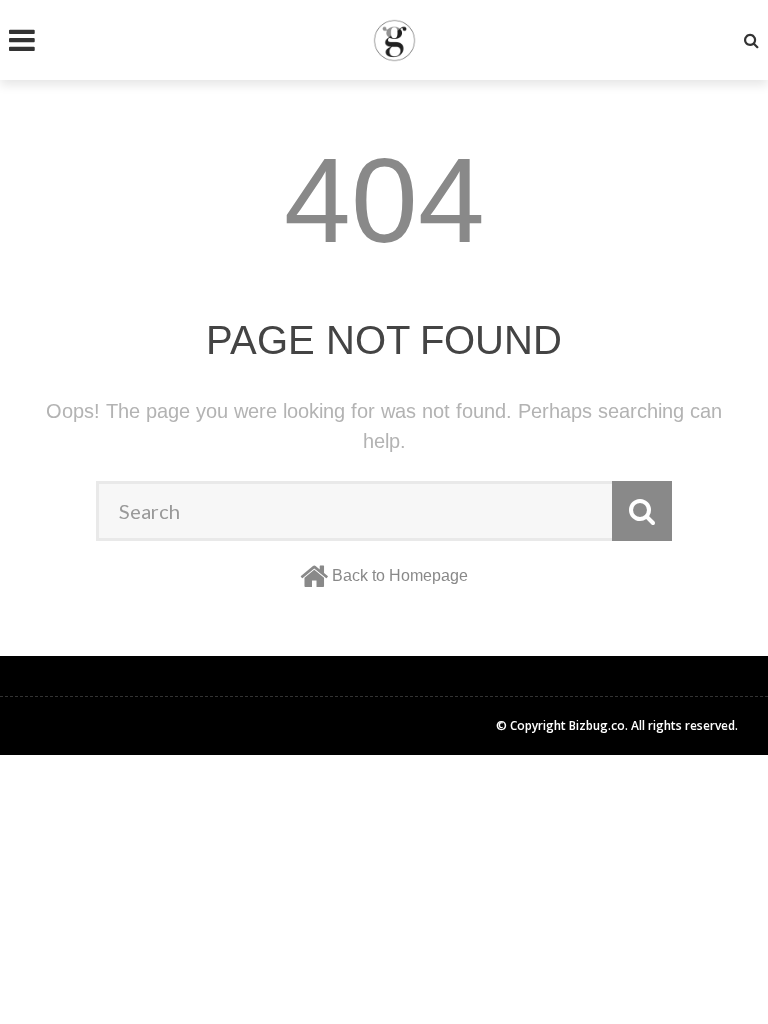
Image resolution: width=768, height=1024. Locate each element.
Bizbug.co (597, 725)
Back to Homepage (400, 575)
